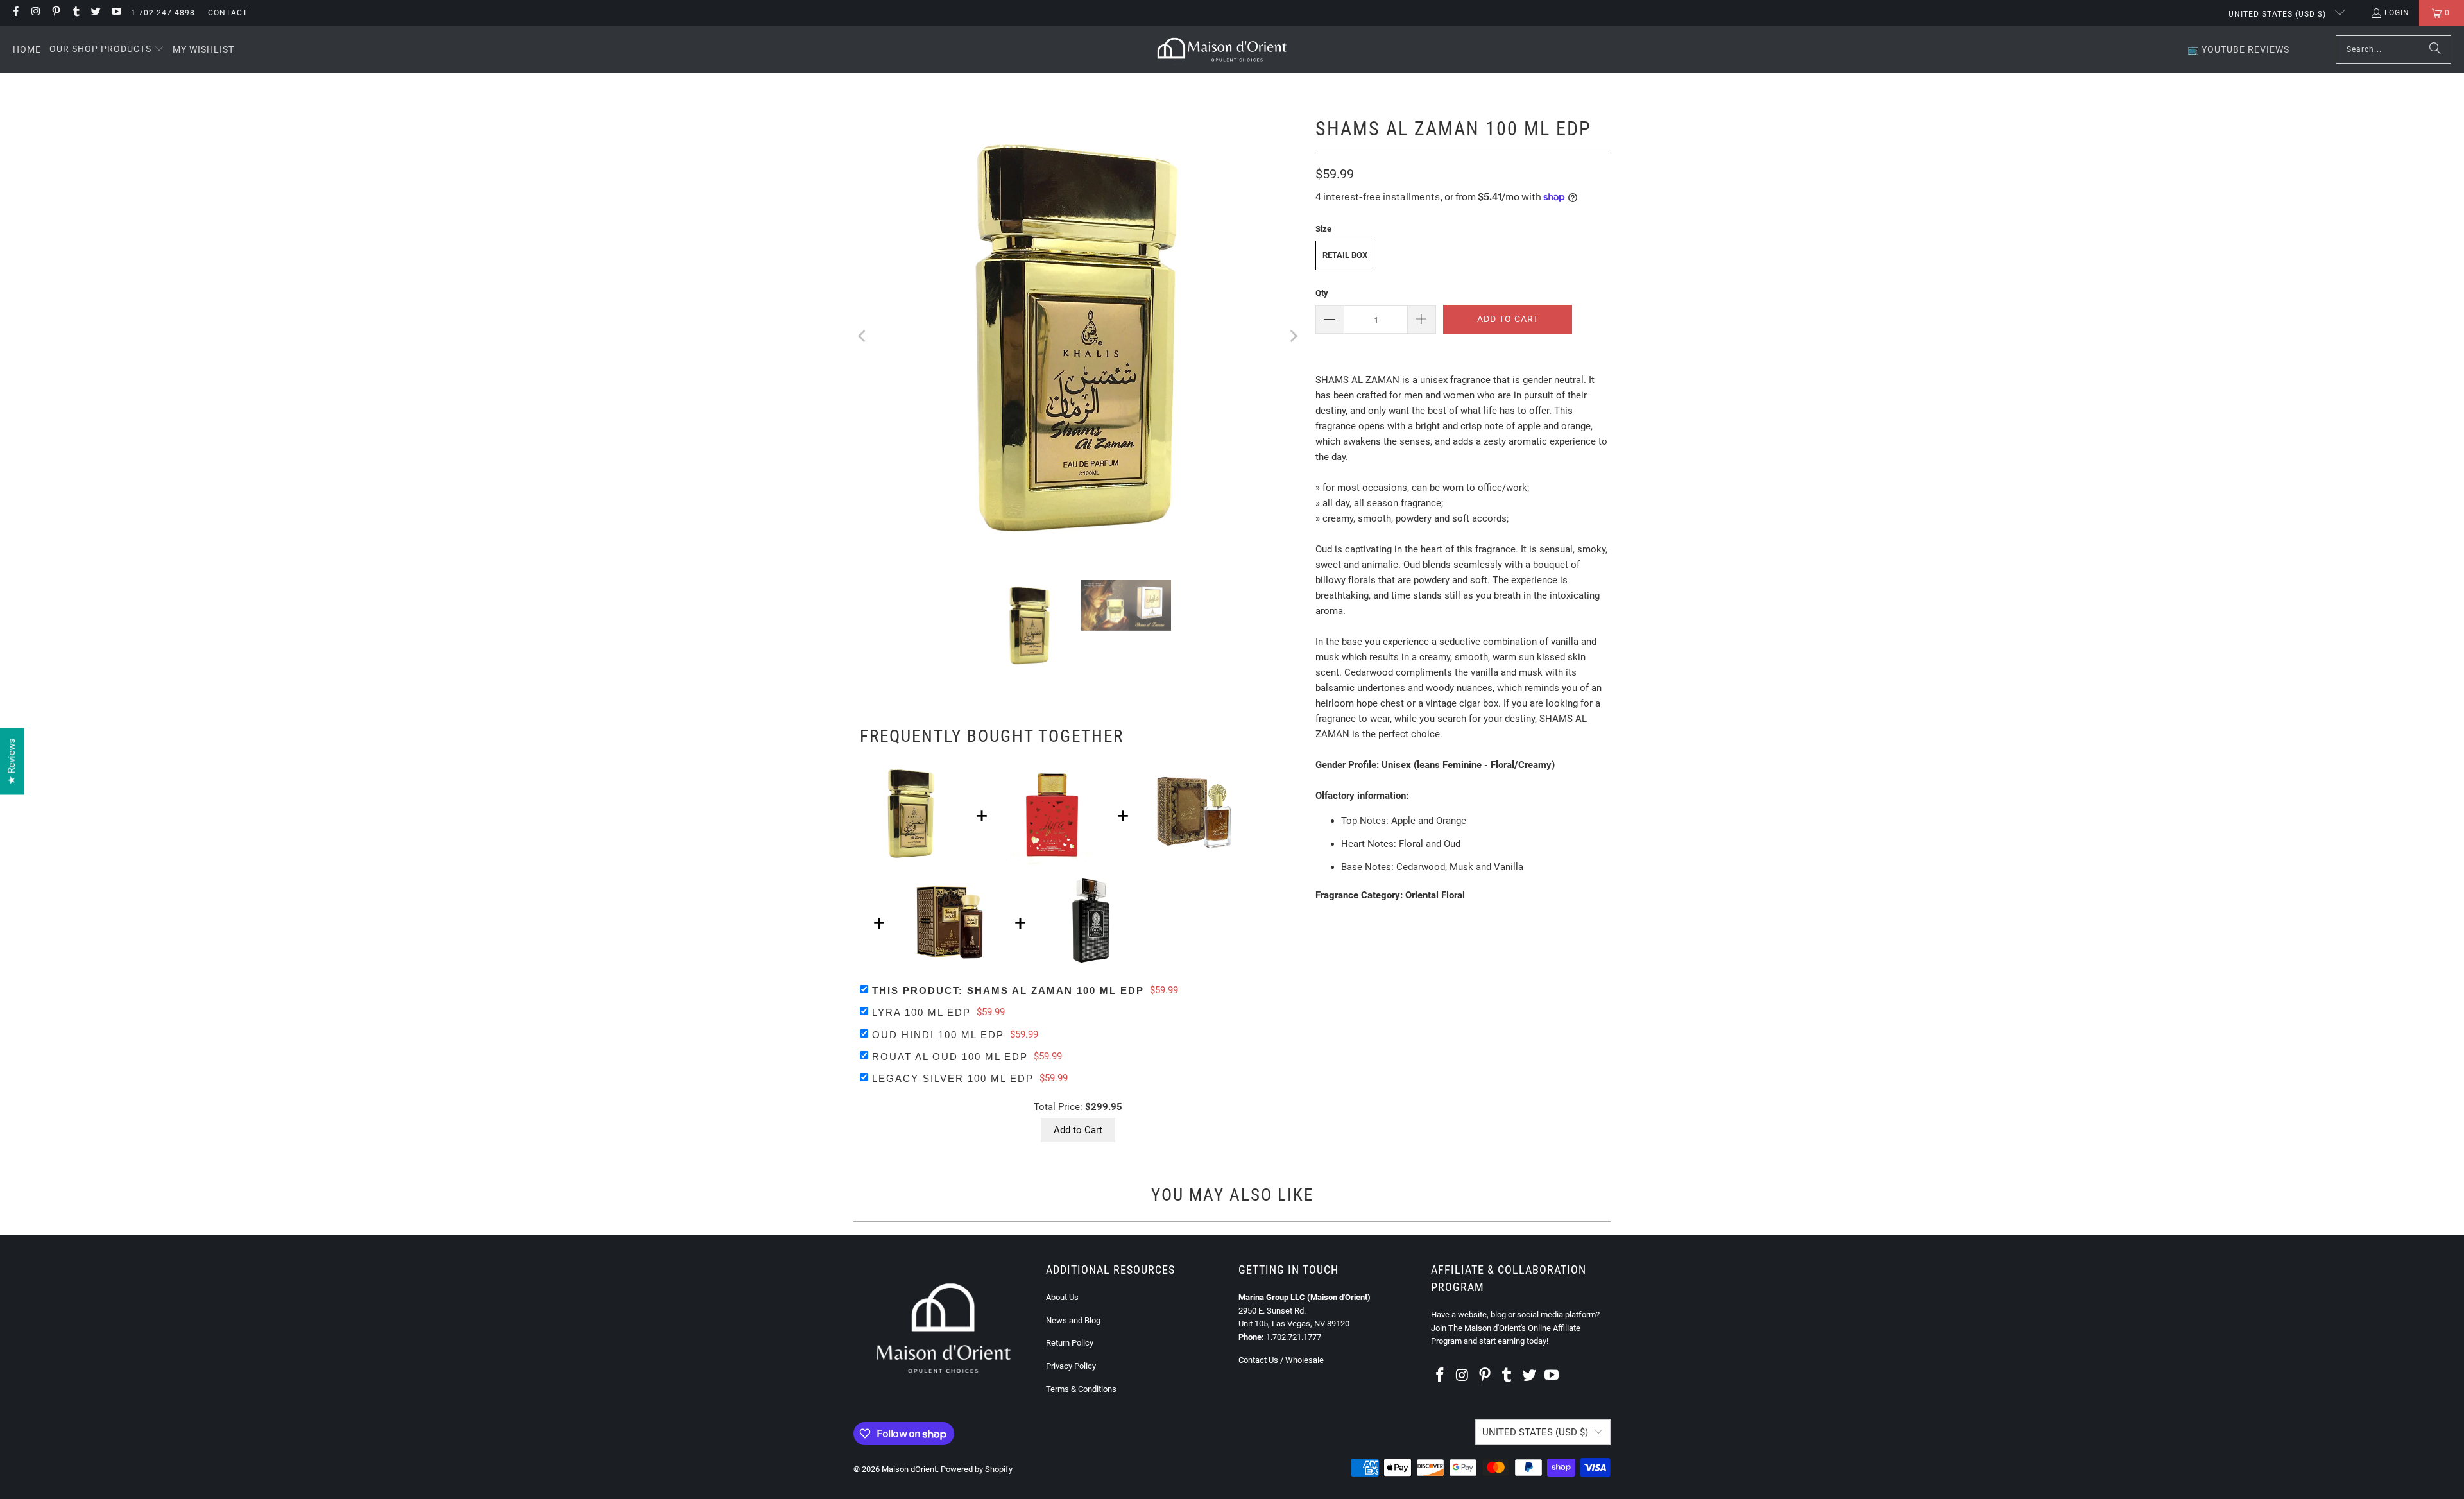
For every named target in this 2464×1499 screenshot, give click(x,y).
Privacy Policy (1071, 1366)
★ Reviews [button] (12, 762)
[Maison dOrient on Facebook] (15, 13)
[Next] (1293, 336)
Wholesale (1305, 1360)
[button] (107, 49)
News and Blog (1073, 1320)
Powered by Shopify (977, 1469)
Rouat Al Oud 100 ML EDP (950, 1057)
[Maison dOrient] (1222, 49)
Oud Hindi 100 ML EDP (938, 1035)
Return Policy (1070, 1343)
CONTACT (228, 13)
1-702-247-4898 (163, 13)
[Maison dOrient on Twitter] (95, 13)
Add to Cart (1078, 1130)
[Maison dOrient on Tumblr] (75, 13)
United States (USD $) (2279, 14)
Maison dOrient (909, 1469)
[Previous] (863, 336)
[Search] (2435, 49)
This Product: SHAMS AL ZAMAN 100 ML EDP (1008, 990)
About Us (1062, 1297)
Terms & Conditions (1081, 1389)
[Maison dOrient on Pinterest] (56, 13)
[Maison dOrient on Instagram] (35, 13)
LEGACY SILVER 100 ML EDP (953, 1078)
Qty (1322, 293)
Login (2397, 13)
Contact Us (1258, 1360)
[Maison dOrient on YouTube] (115, 13)
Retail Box (1345, 255)
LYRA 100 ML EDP (921, 1012)
